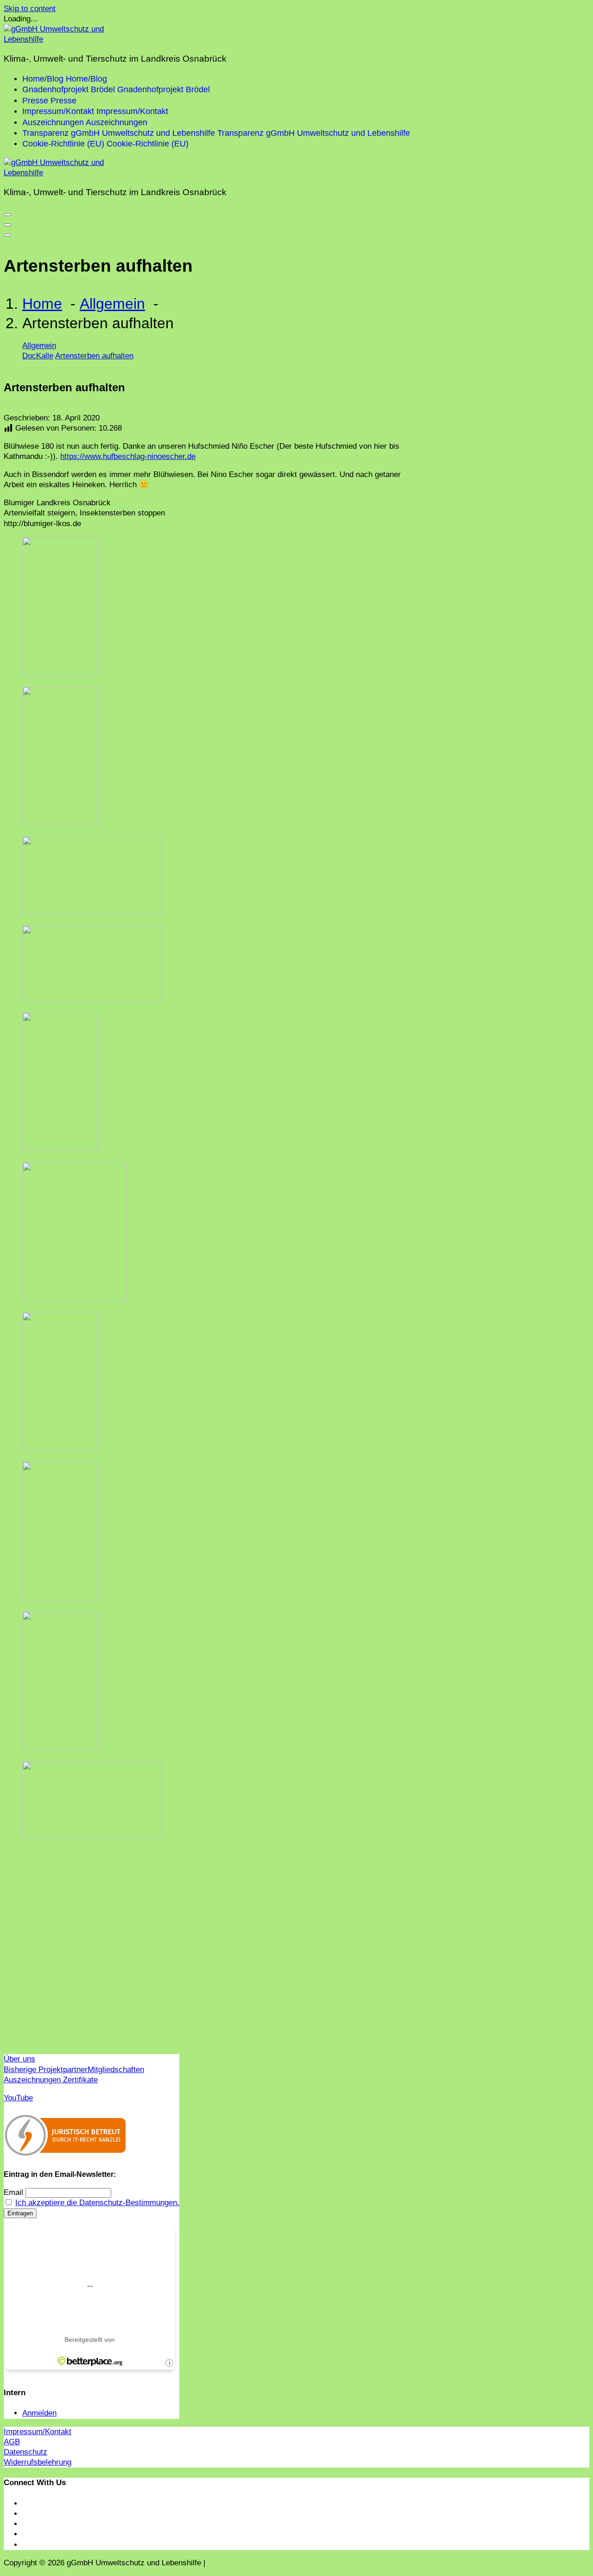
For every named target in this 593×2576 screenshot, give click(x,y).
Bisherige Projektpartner (46, 2070)
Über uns (19, 2059)
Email (13, 2192)
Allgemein (112, 304)
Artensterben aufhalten (94, 356)
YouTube (18, 2098)
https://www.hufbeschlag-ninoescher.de (128, 456)
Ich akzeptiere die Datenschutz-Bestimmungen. (97, 2203)
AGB (12, 2442)
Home (42, 304)
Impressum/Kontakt (38, 2432)
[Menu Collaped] (7, 215)
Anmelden (39, 2413)
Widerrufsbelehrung (38, 2462)
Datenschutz (25, 2452)
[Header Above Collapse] (7, 235)
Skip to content (30, 9)
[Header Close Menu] (7, 225)
